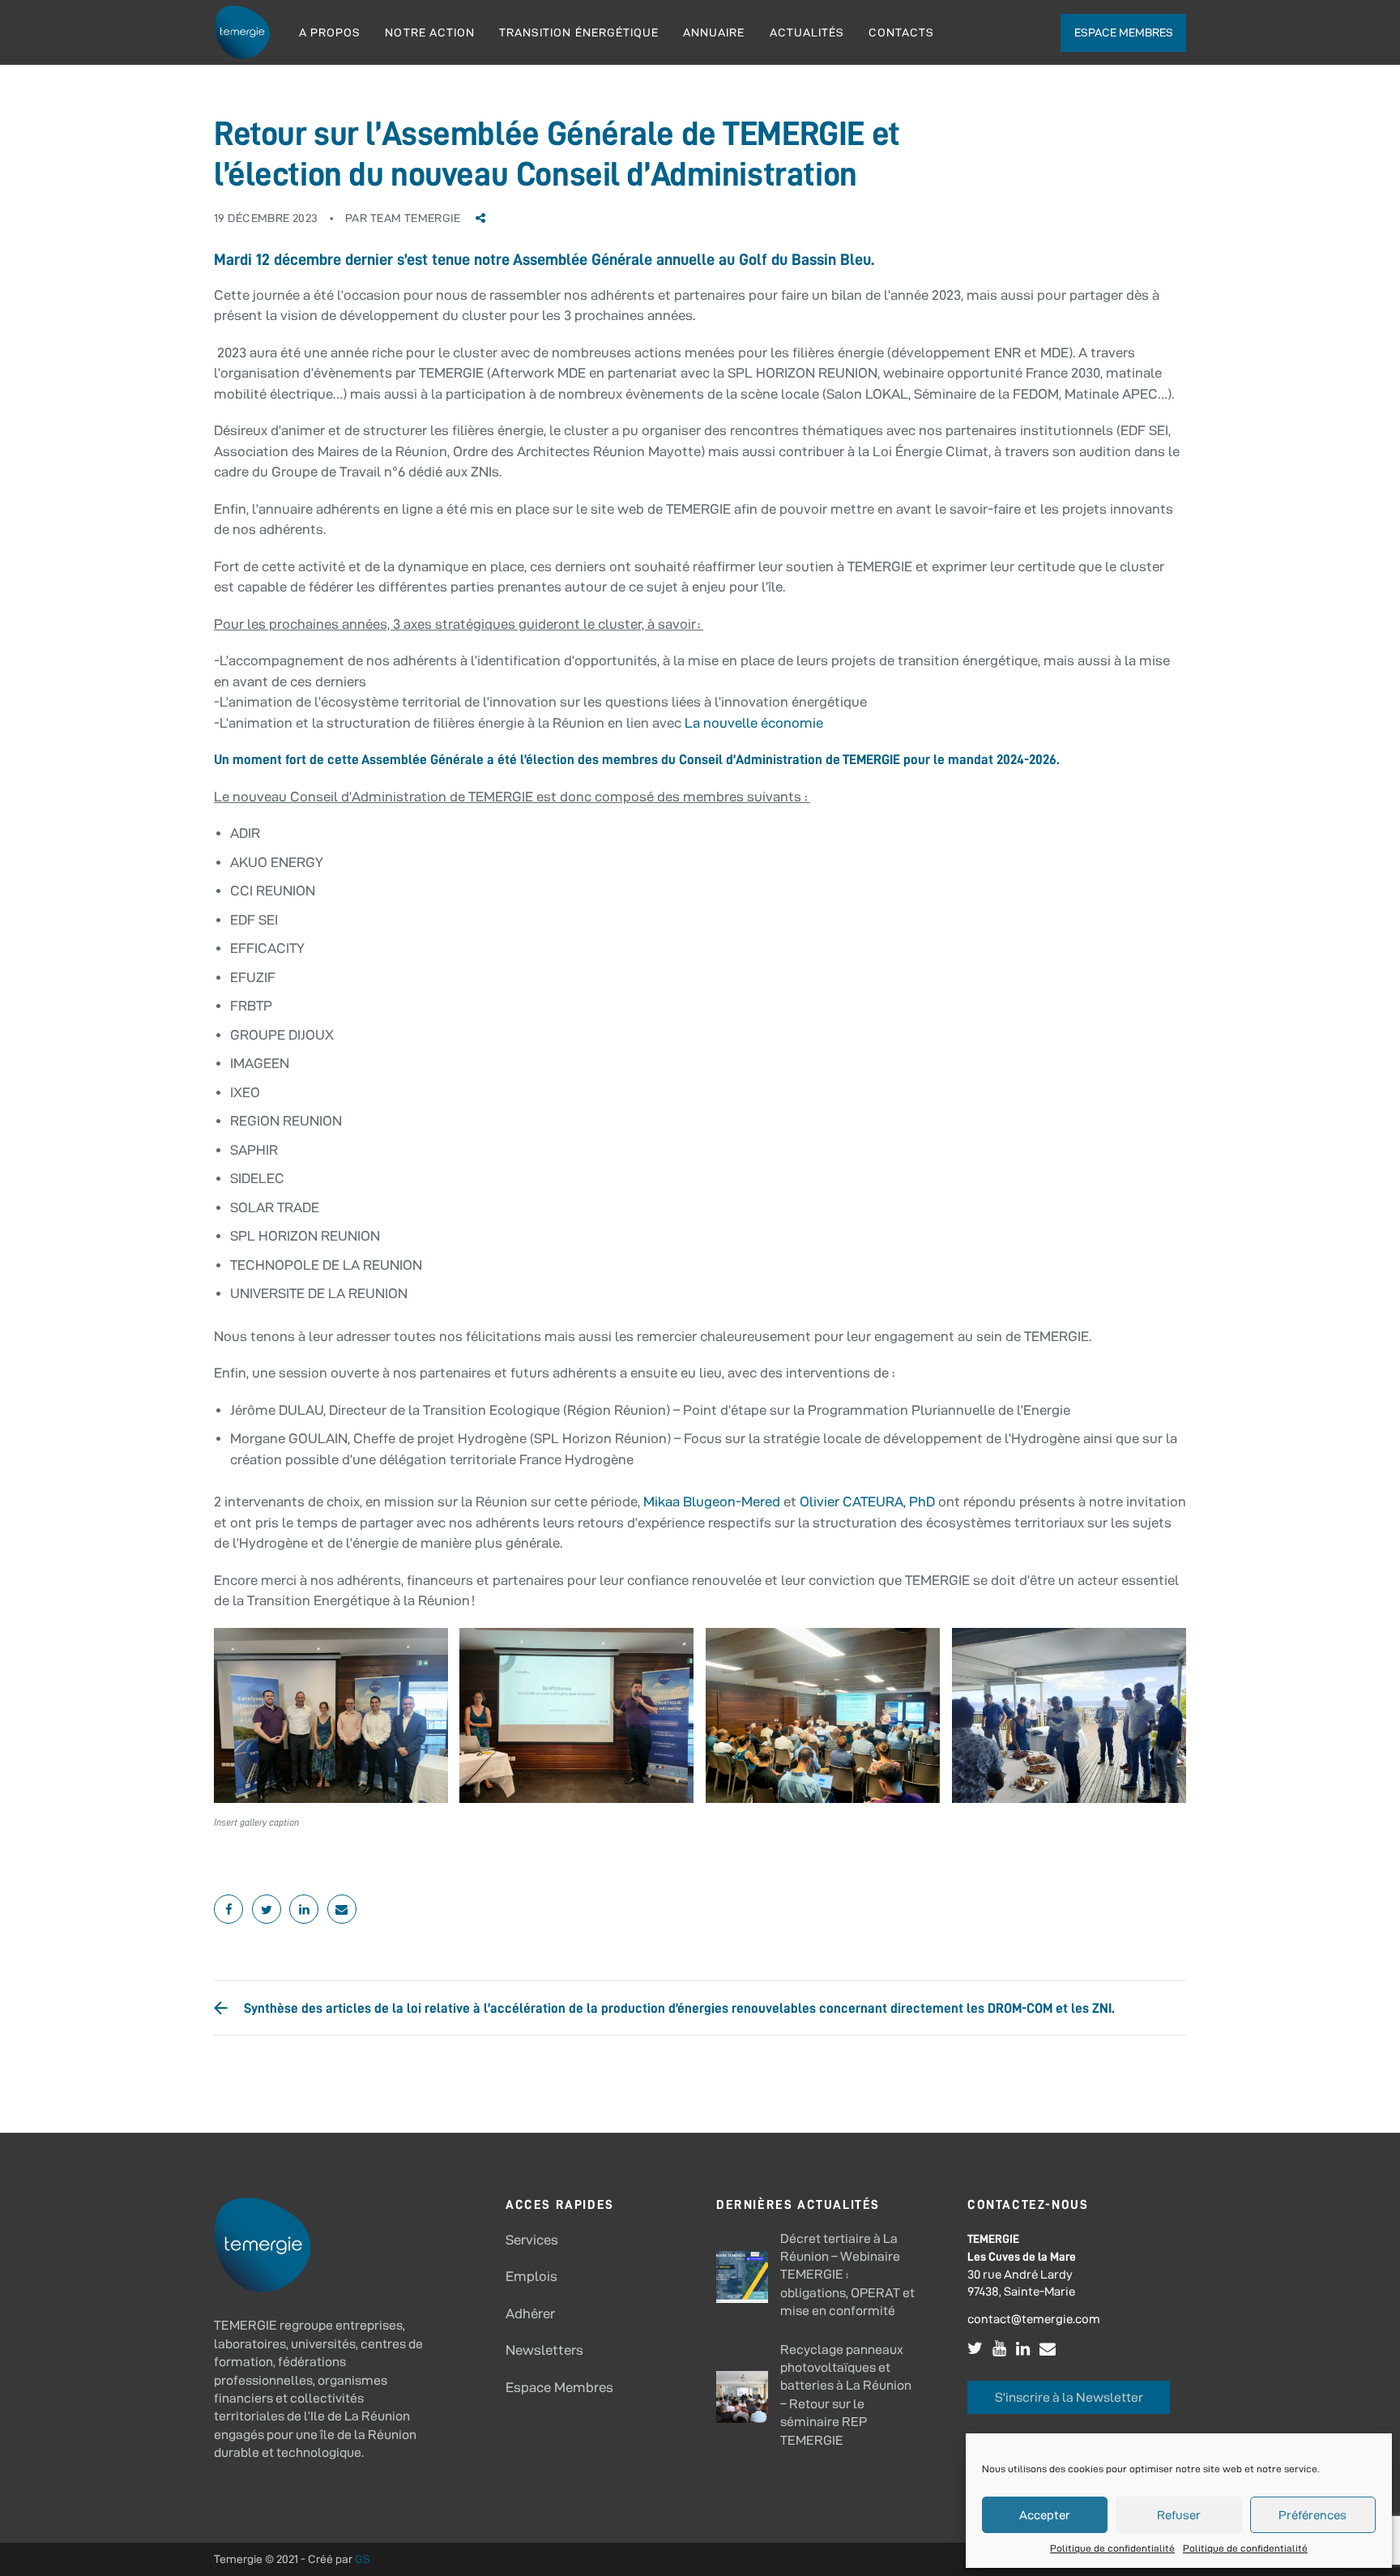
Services (532, 2240)
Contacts (901, 32)
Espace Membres (559, 2387)
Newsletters (544, 2350)
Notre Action (430, 32)
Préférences (1312, 2515)
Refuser (1179, 2515)
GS (363, 2559)
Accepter (1045, 2515)
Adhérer (530, 2313)
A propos (330, 32)
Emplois (531, 2276)
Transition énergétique (579, 32)
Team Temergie (415, 218)
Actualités (807, 32)
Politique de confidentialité (1112, 2548)
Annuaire (714, 32)
